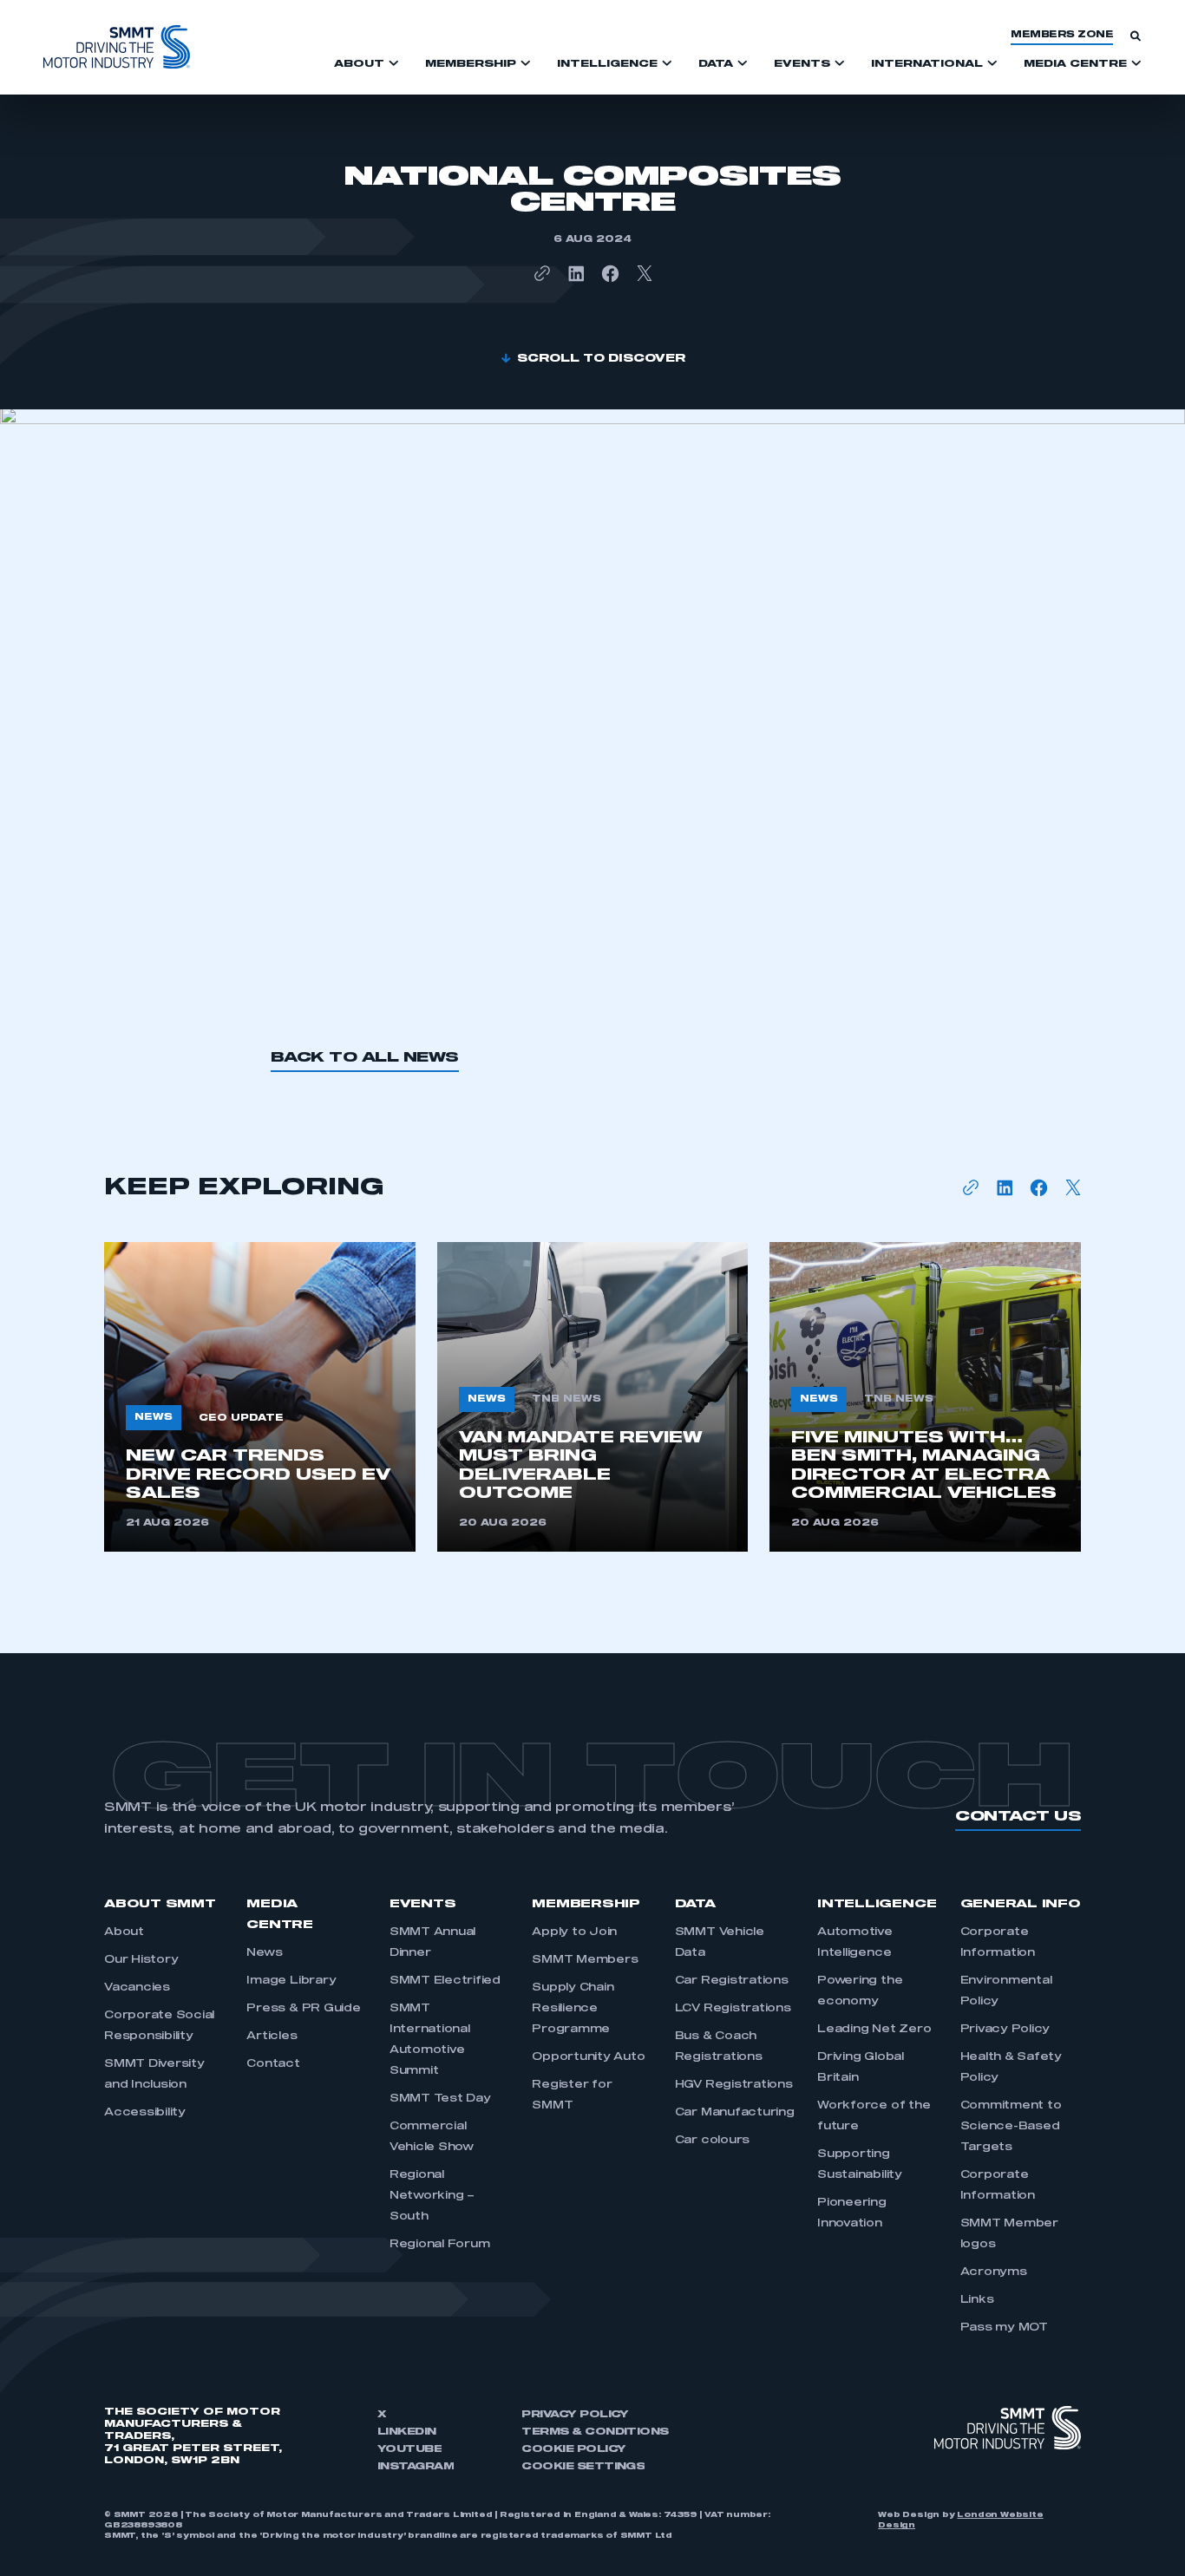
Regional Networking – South (432, 2196)
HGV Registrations (734, 2085)
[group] (260, 1397)
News (264, 1953)
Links (977, 2300)
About (124, 1932)
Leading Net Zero (874, 2030)
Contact (273, 2064)
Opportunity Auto (588, 2057)
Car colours (712, 2141)
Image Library (291, 1981)
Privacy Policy (1005, 2030)
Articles (272, 2037)
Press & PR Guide (303, 2009)
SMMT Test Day (440, 2099)
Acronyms (994, 2272)
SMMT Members (585, 1960)
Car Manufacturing (735, 2113)
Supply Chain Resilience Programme (573, 2009)
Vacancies (137, 1988)
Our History (141, 1960)
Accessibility (145, 2113)
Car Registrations (732, 1981)
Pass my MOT (1004, 2328)
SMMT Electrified (445, 1981)
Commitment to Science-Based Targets (1011, 2127)
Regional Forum (440, 2245)
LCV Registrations (733, 2009)
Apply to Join (574, 1932)
